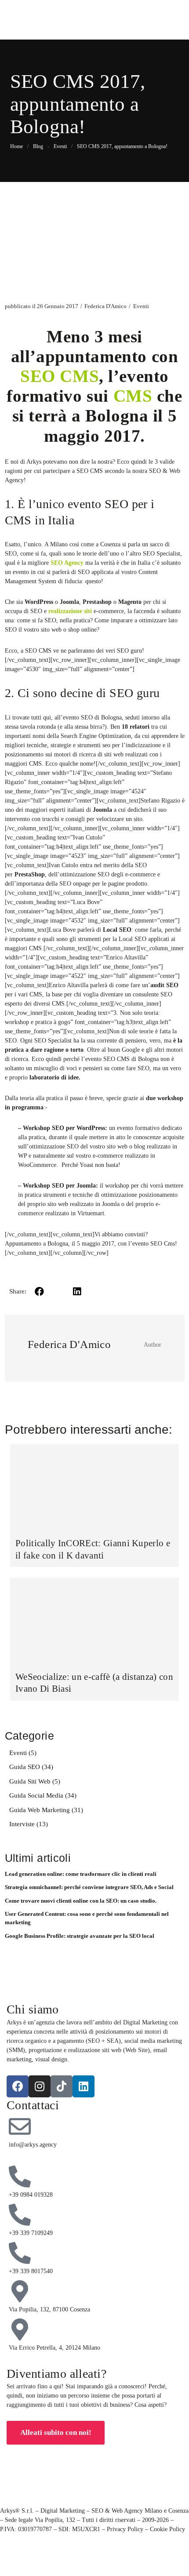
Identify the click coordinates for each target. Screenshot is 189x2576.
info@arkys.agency (33, 2145)
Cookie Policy (167, 2529)
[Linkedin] (84, 2086)
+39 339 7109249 (31, 2233)
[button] (40, 1292)
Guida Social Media (36, 1795)
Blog (38, 146)
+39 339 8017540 (31, 2271)
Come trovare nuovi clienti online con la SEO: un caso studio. (81, 1901)
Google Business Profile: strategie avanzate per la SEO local (80, 1936)
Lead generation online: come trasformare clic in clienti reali (81, 1874)
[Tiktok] (62, 2086)
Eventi (141, 306)
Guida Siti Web (30, 1781)
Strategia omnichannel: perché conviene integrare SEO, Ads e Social (89, 1887)
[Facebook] (18, 2086)
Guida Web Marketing (40, 1810)
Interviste (22, 1824)
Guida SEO (25, 1767)
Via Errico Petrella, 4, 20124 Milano (55, 2348)
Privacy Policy (125, 2529)
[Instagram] (40, 2086)
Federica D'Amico (105, 306)
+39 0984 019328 (31, 2195)
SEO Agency (67, 563)
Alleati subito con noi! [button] (56, 2432)
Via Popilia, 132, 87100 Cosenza (49, 2309)
